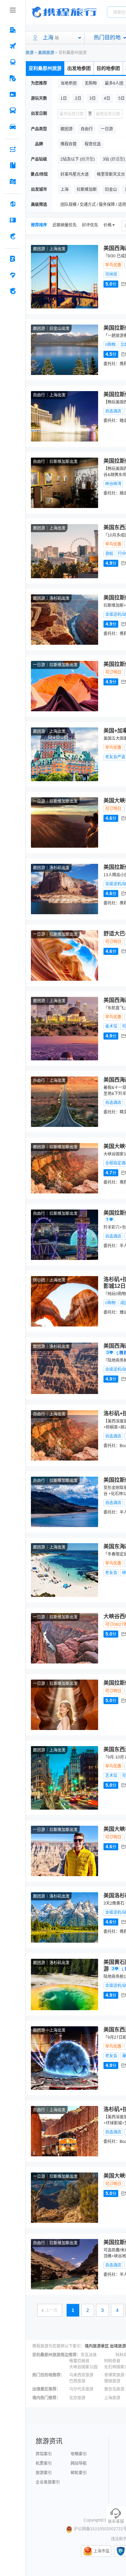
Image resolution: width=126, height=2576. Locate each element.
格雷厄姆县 (79, 2361)
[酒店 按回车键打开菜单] (13, 30)
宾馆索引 (44, 2454)
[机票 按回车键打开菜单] (13, 46)
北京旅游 (77, 2398)
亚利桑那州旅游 (45, 68)
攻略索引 (79, 2454)
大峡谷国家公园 (83, 2367)
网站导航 (79, 2463)
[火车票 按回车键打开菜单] (13, 62)
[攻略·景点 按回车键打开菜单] (13, 165)
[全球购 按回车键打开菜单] (13, 204)
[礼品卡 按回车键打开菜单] (13, 220)
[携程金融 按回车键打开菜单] (13, 236)
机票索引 (44, 2463)
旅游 (30, 53)
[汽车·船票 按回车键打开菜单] (13, 111)
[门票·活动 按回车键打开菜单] (13, 94)
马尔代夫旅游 (81, 2389)
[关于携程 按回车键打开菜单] (13, 291)
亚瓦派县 (89, 2355)
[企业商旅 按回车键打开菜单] (13, 259)
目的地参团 (108, 68)
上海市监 (101, 2551)
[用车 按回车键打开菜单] (13, 127)
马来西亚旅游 (81, 2375)
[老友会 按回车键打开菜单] (13, 275)
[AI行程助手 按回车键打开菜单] (13, 149)
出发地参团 (79, 68)
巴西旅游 (77, 2381)
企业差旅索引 (48, 2482)
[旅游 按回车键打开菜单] (13, 78)
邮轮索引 (79, 2473)
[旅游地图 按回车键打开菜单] (13, 181)
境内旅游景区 (97, 2346)
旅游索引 (44, 2473)
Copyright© (94, 2520)
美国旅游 (46, 53)
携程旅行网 (64, 12)
